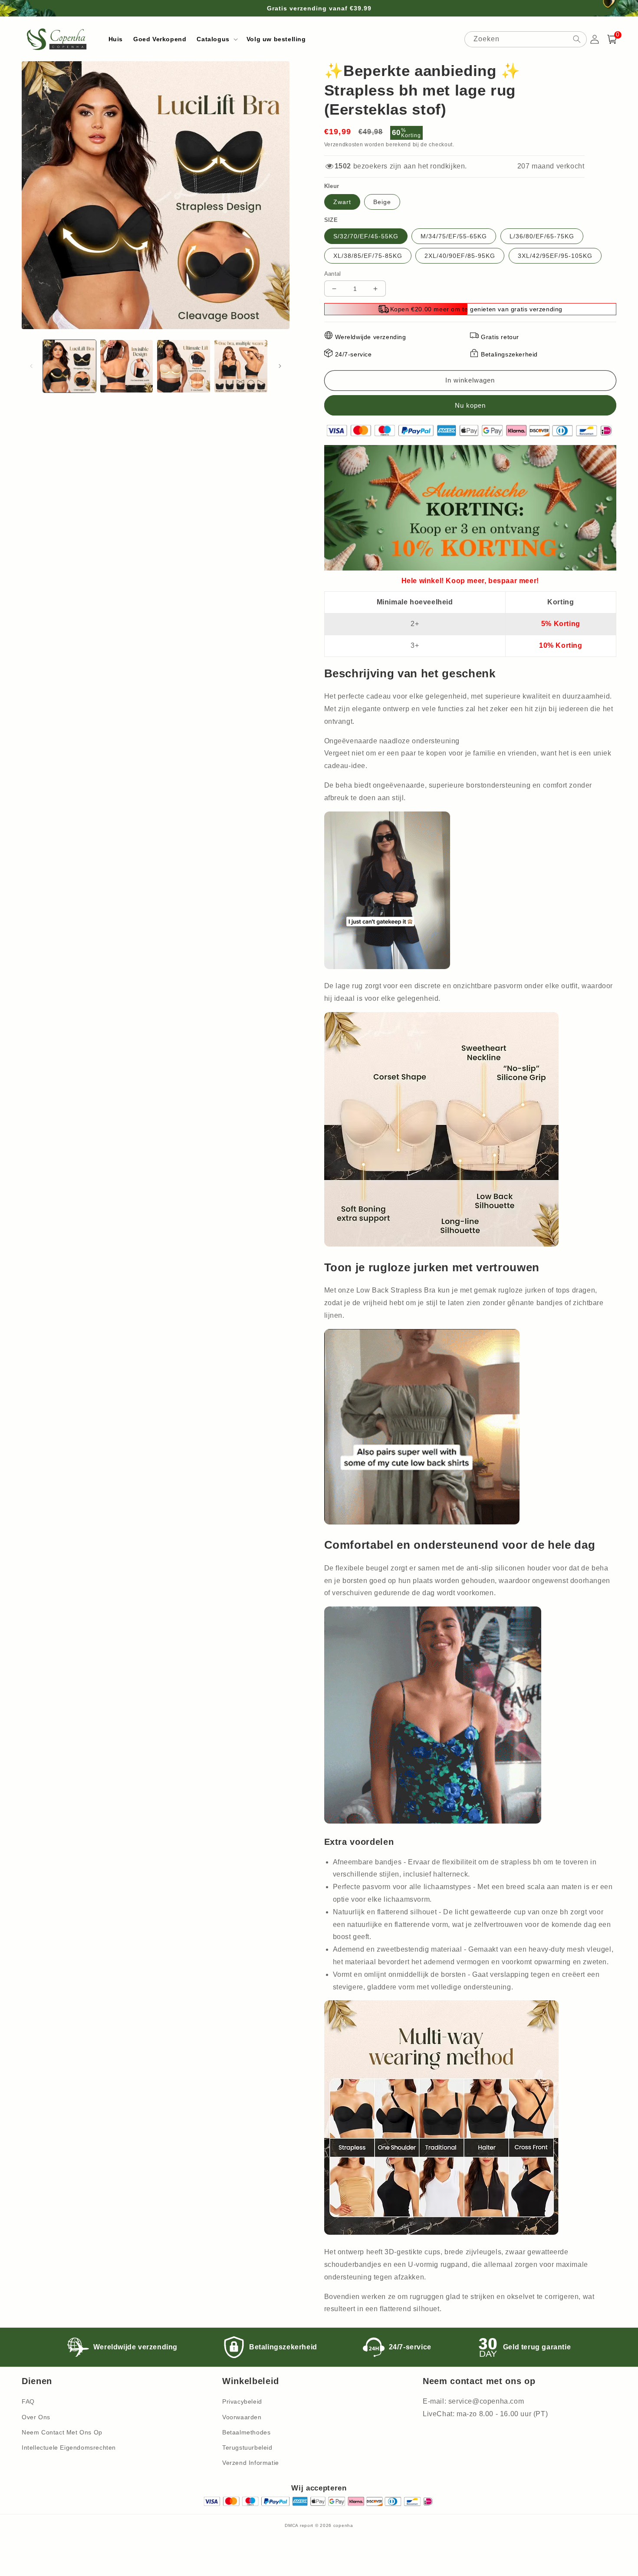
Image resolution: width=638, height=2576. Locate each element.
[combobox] (526, 39)
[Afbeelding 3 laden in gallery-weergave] (184, 366)
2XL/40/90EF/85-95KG (460, 256)
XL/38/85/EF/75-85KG (368, 256)
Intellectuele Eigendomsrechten (69, 2447)
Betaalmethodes (246, 2432)
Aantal (333, 274)
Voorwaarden (242, 2417)
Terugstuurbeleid (247, 2447)
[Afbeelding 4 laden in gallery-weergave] (241, 366)
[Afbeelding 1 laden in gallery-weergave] (69, 366)
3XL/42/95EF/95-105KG (555, 256)
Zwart (342, 202)
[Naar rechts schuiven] (280, 366)
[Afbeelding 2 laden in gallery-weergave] (127, 366)
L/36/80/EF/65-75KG (542, 236)
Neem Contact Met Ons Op (62, 2432)
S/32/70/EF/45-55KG (366, 236)
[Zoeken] (577, 39)
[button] (216, 39)
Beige (382, 202)
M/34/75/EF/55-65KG (454, 236)
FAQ (28, 2401)
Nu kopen (470, 405)
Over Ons (36, 2417)
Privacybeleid (242, 2401)
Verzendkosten (344, 145)
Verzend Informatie (251, 2463)
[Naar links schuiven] (31, 366)
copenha (343, 2525)
